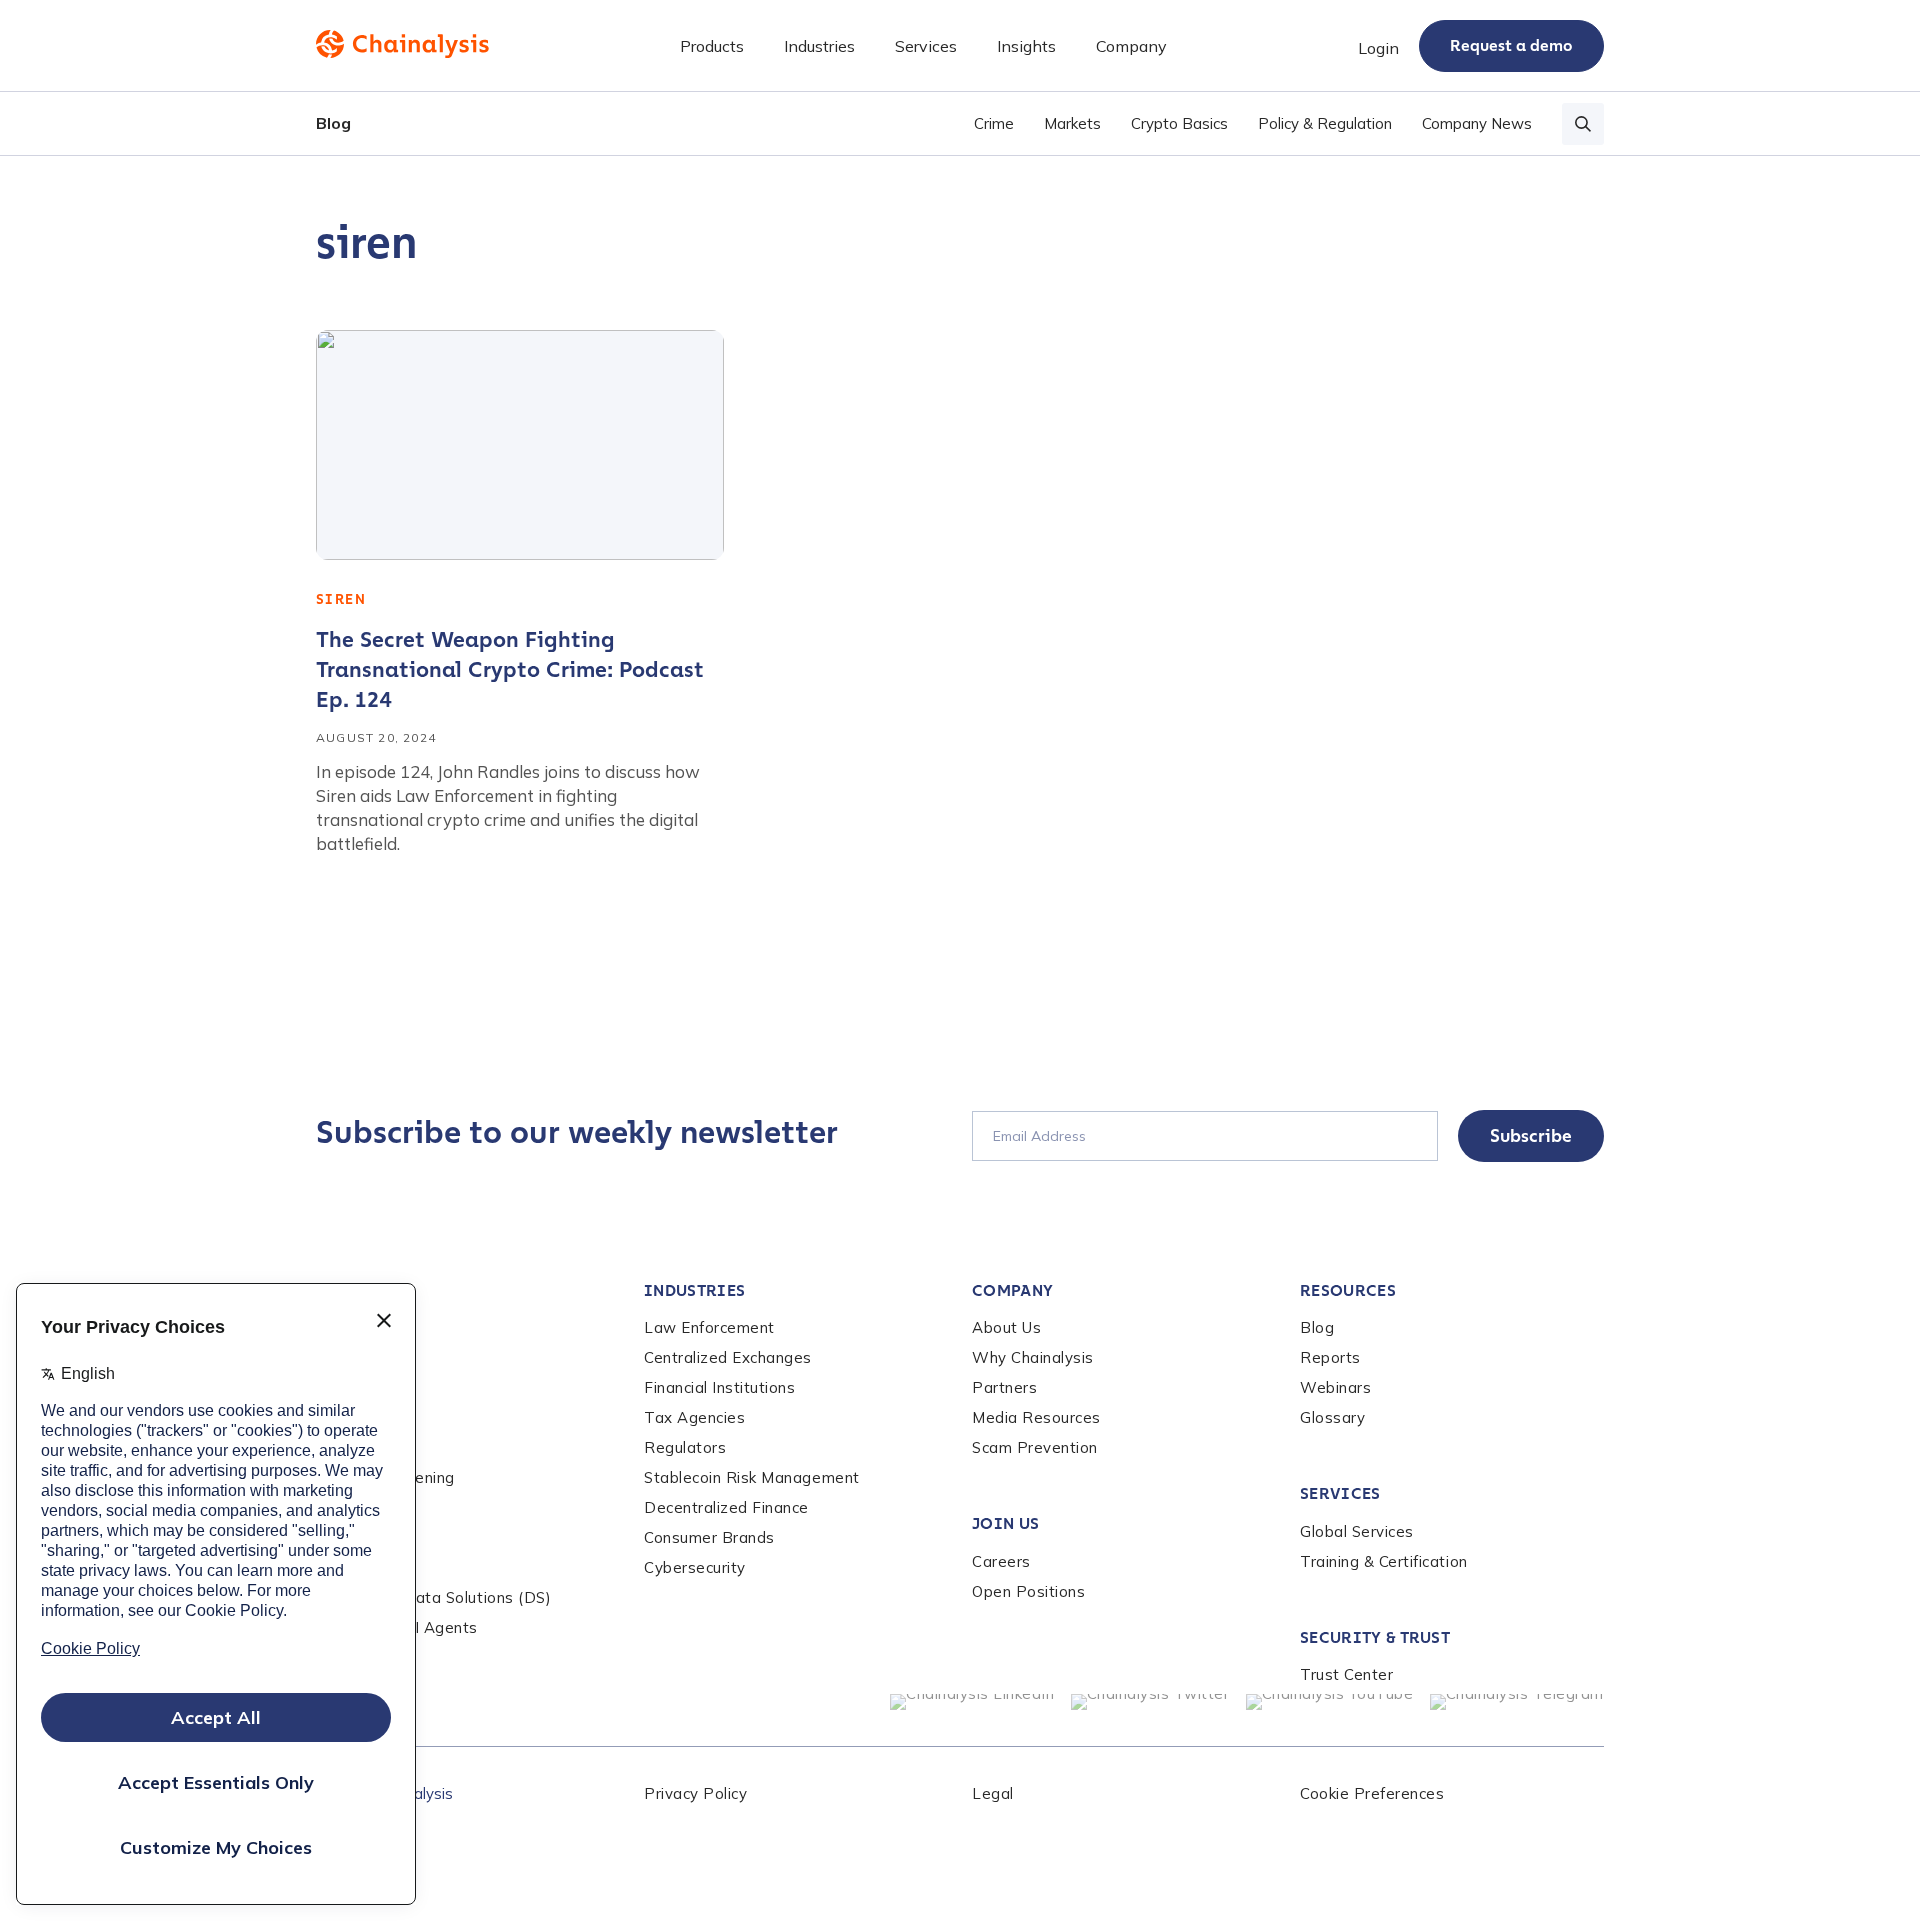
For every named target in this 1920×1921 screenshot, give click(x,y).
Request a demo (1511, 45)
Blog (333, 123)
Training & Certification (1384, 1561)
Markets (1072, 123)
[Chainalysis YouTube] (1330, 1702)
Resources (1348, 1290)
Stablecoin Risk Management (752, 1477)
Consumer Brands (709, 1537)
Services (1340, 1493)
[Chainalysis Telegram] (1517, 1702)
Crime (994, 123)
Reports (1330, 1357)
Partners (1004, 1387)
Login (1378, 48)
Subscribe (1531, 1136)
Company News (1477, 123)
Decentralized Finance (726, 1507)
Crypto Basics (1179, 123)
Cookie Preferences (1372, 1793)
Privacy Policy (695, 1793)
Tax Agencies (694, 1417)
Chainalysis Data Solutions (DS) (433, 1597)
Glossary (1332, 1417)
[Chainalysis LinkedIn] (972, 1702)
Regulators (685, 1447)
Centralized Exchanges (728, 1357)
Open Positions (1028, 1591)
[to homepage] (402, 44)
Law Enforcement (709, 1327)
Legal (993, 1793)
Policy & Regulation (1325, 123)
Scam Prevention (1035, 1447)
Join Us (1005, 1523)
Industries (694, 1290)
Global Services (1357, 1531)
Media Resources (1036, 1417)
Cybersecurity (695, 1567)
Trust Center (1346, 1674)
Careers (1001, 1561)
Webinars (1335, 1387)
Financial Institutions (720, 1387)
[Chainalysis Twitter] (1150, 1702)
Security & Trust (1375, 1637)
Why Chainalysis (1033, 1357)
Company (1012, 1290)
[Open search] (1583, 124)
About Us (1006, 1327)
